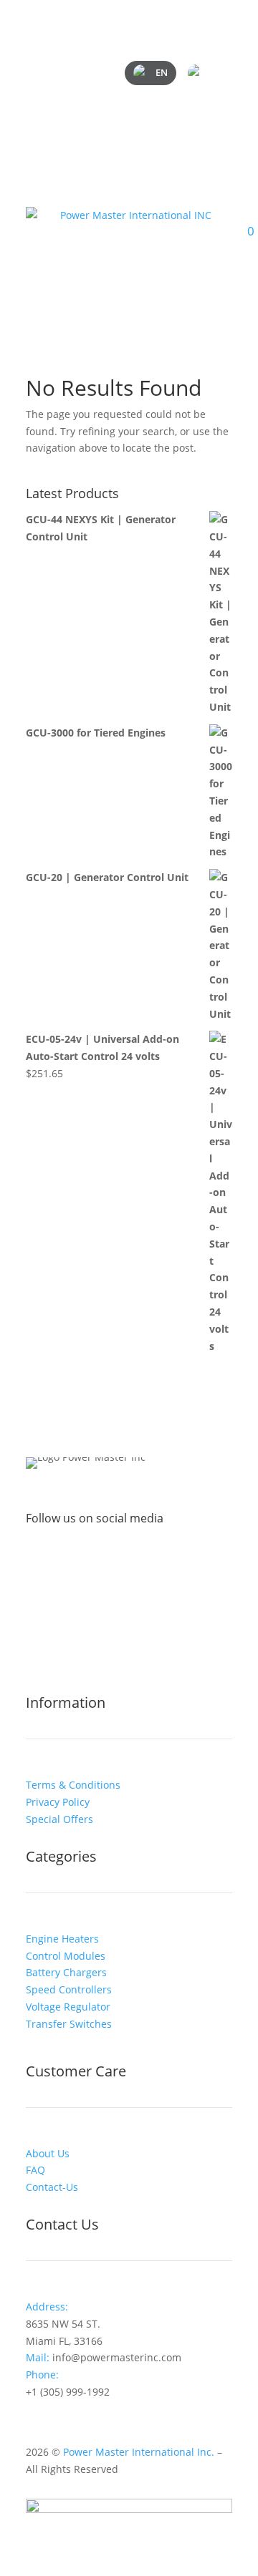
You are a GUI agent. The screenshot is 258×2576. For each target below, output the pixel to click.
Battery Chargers (66, 1972)
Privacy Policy (58, 1802)
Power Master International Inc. (139, 2452)
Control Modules (66, 1956)
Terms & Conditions (73, 1785)
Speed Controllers (69, 1989)
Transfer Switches (69, 2024)
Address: (47, 2307)
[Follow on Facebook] (86, 1564)
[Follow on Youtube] (172, 1564)
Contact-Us (52, 2187)
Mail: (39, 2357)
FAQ (35, 2170)
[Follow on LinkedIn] (143, 1564)
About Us (48, 2153)
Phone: (44, 2375)
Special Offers (59, 1819)
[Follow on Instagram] (115, 1564)
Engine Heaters (62, 1939)
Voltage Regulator (68, 2007)
